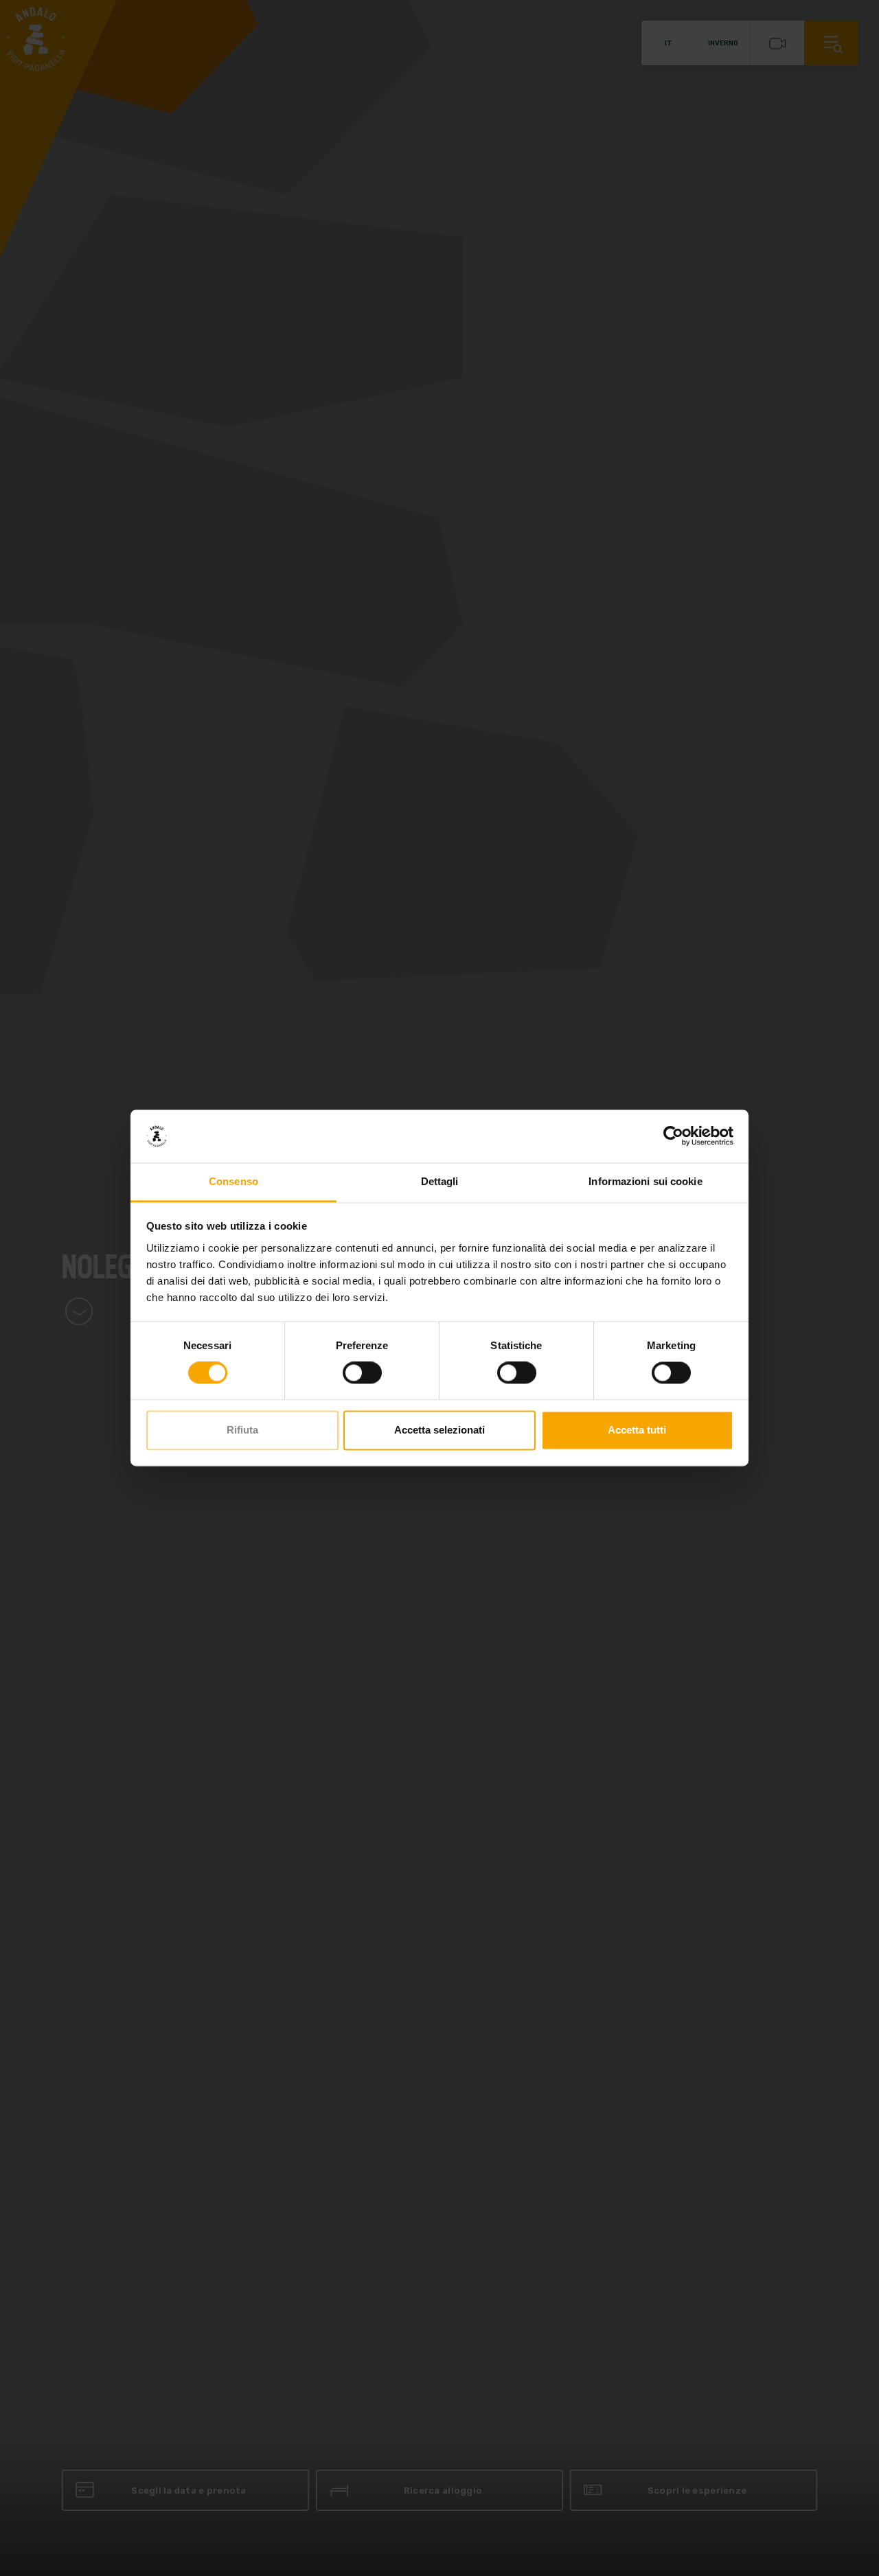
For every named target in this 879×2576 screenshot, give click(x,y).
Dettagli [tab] (440, 1181)
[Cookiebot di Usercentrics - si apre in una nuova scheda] (673, 1136)
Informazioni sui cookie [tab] (645, 1181)
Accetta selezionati (439, 1430)
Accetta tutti (637, 1430)
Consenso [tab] (233, 1181)
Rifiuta (242, 1430)
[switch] (362, 1373)
